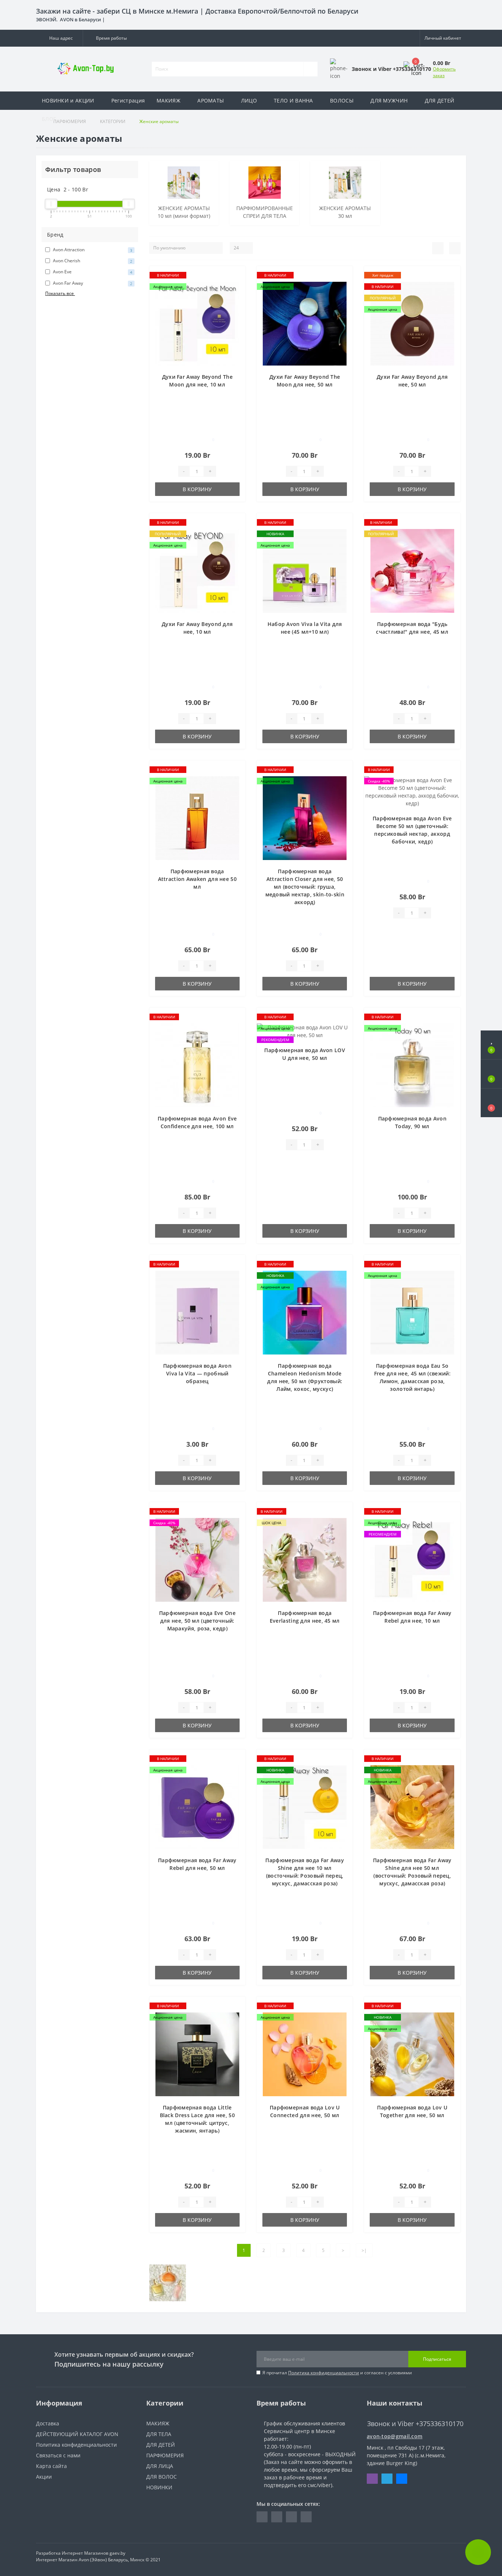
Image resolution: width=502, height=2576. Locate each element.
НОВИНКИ (159, 2487)
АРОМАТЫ (211, 100)
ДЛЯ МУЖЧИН (389, 100)
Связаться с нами (58, 2455)
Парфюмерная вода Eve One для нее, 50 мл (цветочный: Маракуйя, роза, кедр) (197, 1621)
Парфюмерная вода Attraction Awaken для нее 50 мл (197, 879)
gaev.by (117, 2553)
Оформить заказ (444, 72)
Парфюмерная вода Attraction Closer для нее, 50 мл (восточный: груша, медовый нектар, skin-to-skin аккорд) (305, 887)
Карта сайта (51, 2466)
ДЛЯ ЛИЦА (160, 2466)
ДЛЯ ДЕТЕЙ (440, 100)
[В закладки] (237, 275)
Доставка (48, 2423)
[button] (59, 38)
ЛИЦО (249, 100)
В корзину (197, 489)
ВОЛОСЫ (342, 100)
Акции (44, 2477)
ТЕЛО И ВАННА (293, 100)
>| (364, 2250)
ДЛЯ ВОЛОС (162, 2477)
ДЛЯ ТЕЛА (159, 2434)
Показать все (60, 293)
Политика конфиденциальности (324, 2373)
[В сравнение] (237, 286)
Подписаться (437, 2359)
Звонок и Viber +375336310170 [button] (415, 2424)
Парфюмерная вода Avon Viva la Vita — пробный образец (197, 1373)
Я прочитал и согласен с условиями (337, 2373)
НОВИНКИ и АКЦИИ (68, 100)
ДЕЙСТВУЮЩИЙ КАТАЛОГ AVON (77, 2434)
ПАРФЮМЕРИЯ (165, 2455)
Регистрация (128, 100)
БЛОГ (49, 119)
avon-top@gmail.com (395, 2436)
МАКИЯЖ (168, 100)
